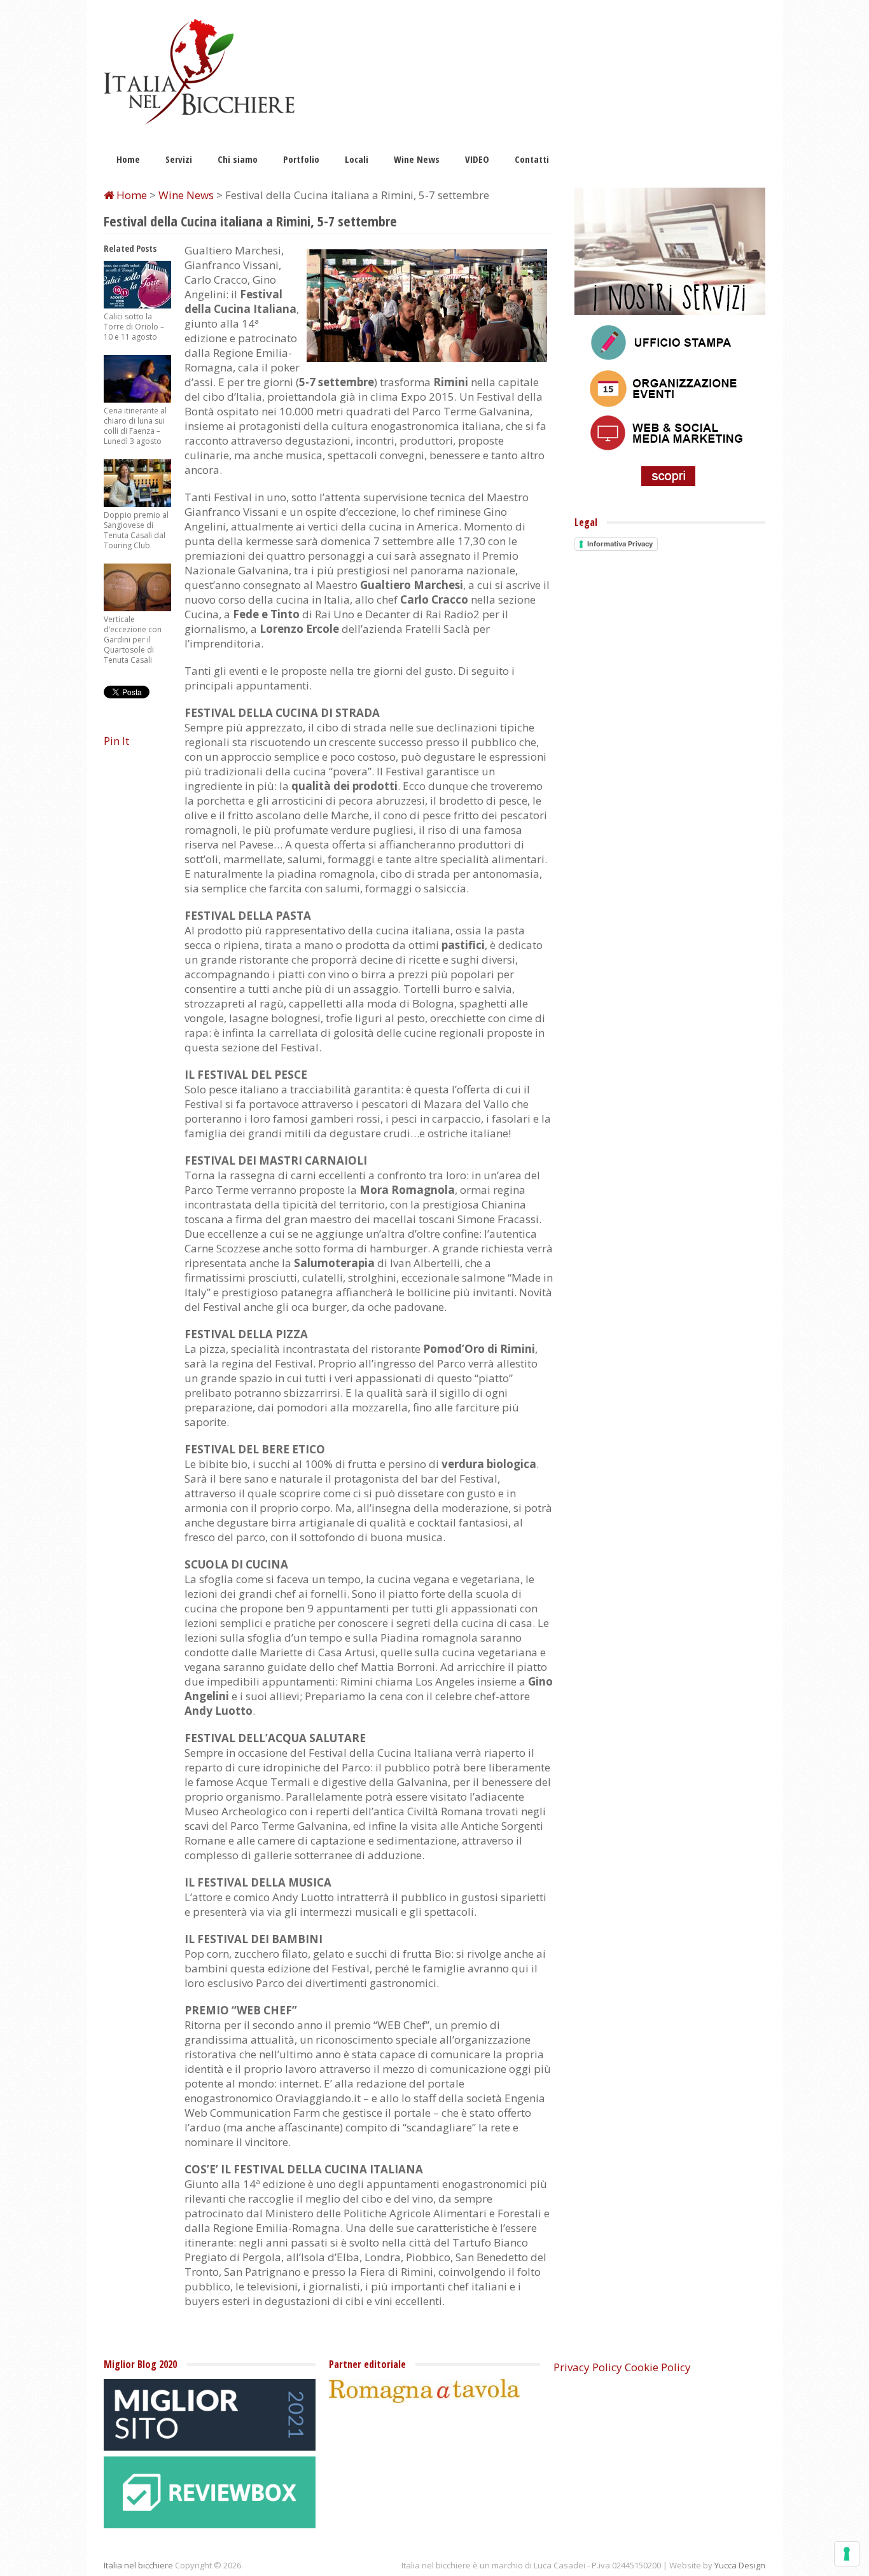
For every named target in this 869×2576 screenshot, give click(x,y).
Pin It (116, 741)
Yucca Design (740, 2565)
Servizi (179, 159)
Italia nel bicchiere (138, 2565)
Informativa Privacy (620, 544)
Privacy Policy (588, 2367)
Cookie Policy (658, 2367)
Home (128, 159)
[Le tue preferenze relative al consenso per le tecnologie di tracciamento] (847, 2554)
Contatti (532, 159)
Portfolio (301, 159)
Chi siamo (238, 159)
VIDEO (477, 159)
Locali (357, 159)
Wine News (417, 159)
